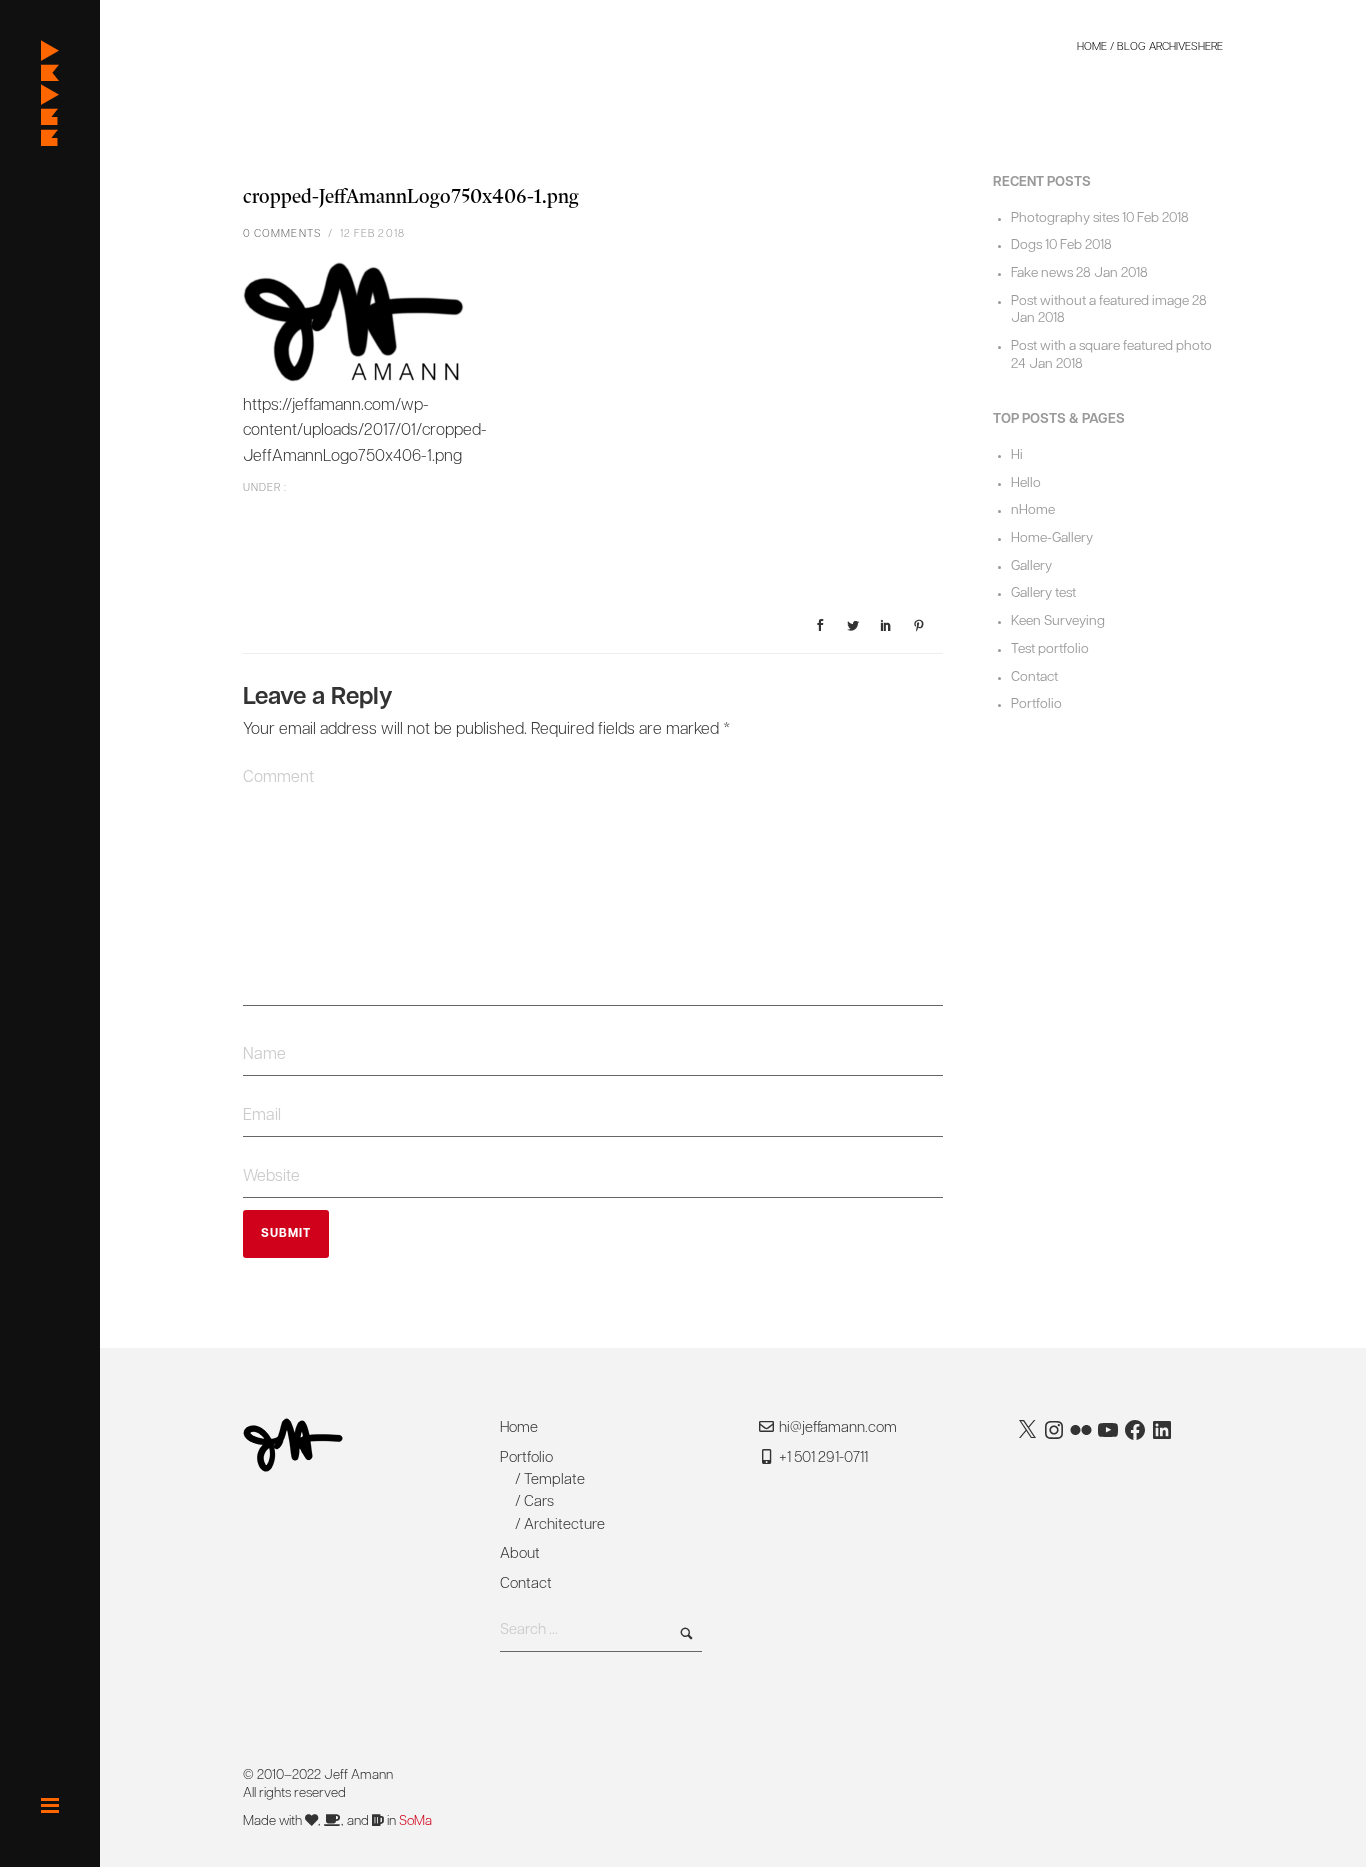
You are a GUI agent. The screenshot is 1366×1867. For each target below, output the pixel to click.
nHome (1033, 510)
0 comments (282, 234)
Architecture (564, 1525)
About (520, 1554)
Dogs (1026, 245)
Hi (1017, 455)
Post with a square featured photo (1111, 346)
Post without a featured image (1100, 301)
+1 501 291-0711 (822, 1458)
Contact (1034, 677)
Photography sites (1065, 218)
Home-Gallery (1052, 538)
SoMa (415, 1821)
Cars (539, 1502)
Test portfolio (1050, 649)
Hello (1026, 483)
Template (554, 1480)
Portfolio (1036, 704)
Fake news (1042, 273)
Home (1092, 47)
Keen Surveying (1058, 621)
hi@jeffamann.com (838, 1428)
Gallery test (1043, 593)
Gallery (1031, 566)
